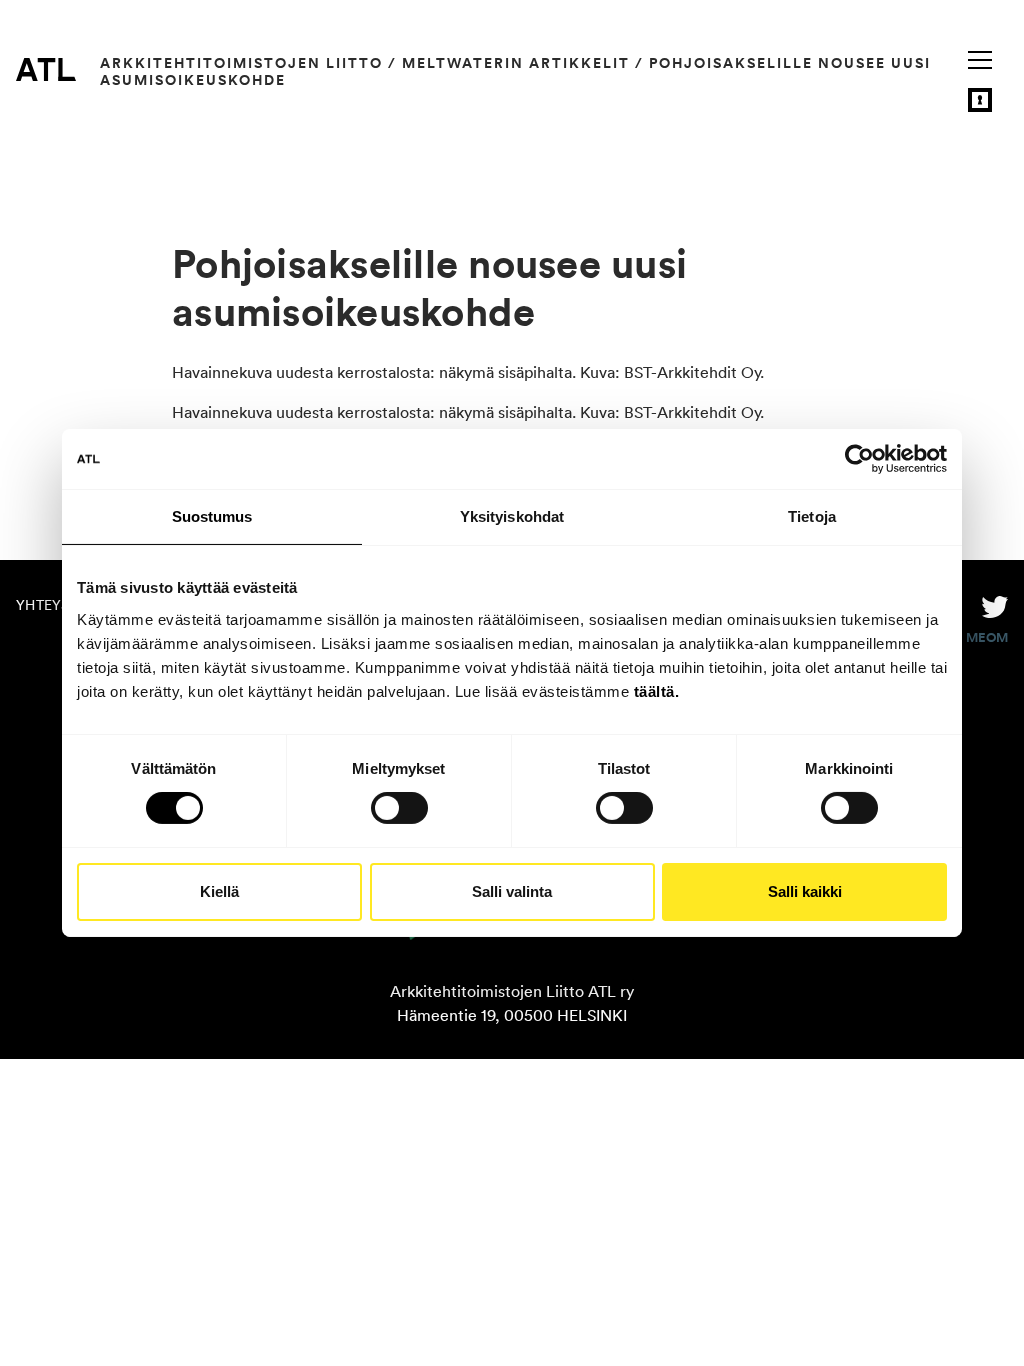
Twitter (995, 605)
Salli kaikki (805, 891)
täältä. (657, 690)
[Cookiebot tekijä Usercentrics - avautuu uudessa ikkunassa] (859, 459)
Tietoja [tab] (812, 516)
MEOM (987, 638)
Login (980, 100)
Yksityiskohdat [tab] (512, 516)
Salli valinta (512, 891)
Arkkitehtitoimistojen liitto (241, 63)
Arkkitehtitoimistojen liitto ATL (46, 69)
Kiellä (219, 891)
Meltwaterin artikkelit (516, 63)
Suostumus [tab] (212, 516)
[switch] (399, 808)
